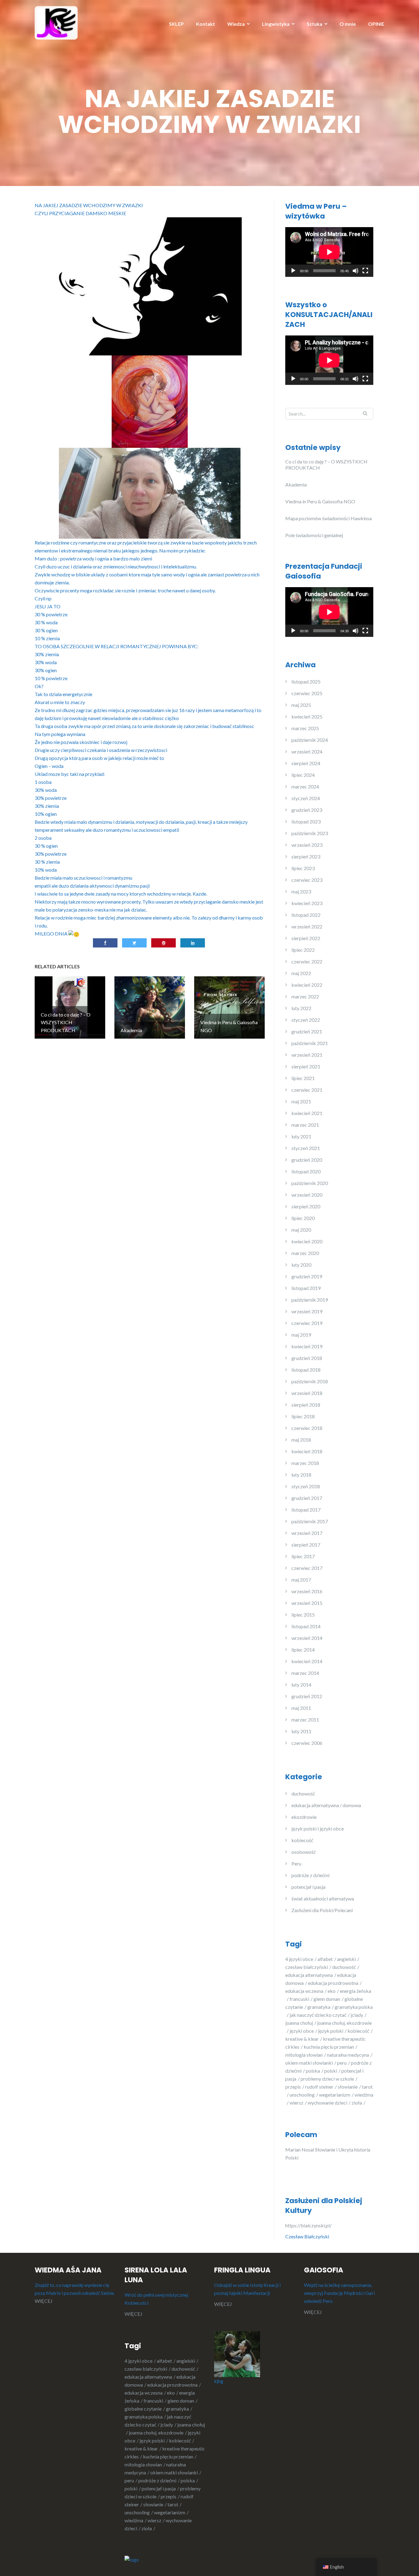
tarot (173, 2504)
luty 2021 (301, 1136)
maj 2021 (301, 1101)
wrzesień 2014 (307, 1638)
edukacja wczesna (304, 1991)
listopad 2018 (306, 1370)
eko (332, 1991)
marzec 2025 (305, 728)
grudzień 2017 (307, 1498)
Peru (296, 1863)
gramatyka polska (144, 2417)
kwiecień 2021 (307, 1113)
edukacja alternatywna (309, 1975)
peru (342, 2063)
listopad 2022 (306, 915)
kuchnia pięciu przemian (329, 2047)
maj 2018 (301, 1440)
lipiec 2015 (303, 1615)
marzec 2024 (305, 786)
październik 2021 (310, 1043)
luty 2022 (301, 1008)
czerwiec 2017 (307, 1568)
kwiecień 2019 (307, 1346)
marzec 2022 (305, 996)
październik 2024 (310, 740)
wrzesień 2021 (307, 1055)
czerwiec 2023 (307, 880)
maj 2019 (301, 1335)
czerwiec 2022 (307, 961)
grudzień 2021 (307, 1031)
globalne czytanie (143, 2409)
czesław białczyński (307, 1967)
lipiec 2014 (303, 1650)
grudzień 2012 (307, 1696)
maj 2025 (301, 705)
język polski (331, 2031)
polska (313, 2071)
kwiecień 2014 (307, 1661)
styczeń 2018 (306, 1486)
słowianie (348, 2087)
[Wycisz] (356, 271)
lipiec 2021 (303, 1078)
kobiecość (302, 1840)
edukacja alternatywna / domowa (326, 1805)
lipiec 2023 (303, 868)
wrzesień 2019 (307, 1311)
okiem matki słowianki (309, 2063)
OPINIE (376, 24)
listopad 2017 (306, 1510)
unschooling (302, 2095)
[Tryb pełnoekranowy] (365, 271)
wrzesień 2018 (307, 1393)
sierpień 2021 (306, 1066)
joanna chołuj (299, 2023)
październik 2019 (310, 1300)
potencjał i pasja (308, 1887)
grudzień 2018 (307, 1358)
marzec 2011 (305, 1720)
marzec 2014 (305, 1673)
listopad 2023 (306, 821)
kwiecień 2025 (307, 717)
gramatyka (319, 2007)
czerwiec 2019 (307, 1323)
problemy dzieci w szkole (327, 2079)
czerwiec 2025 (307, 693)
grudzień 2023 (307, 810)
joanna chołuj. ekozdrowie (156, 2433)
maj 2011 (301, 1708)
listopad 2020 (306, 1171)
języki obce (302, 2031)
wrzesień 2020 (307, 1195)
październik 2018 (310, 1381)
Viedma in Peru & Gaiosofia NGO (320, 501)
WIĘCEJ (44, 2301)
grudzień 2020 (307, 1160)
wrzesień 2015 (307, 1603)
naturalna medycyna (348, 2055)
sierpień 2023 (306, 856)
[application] (329, 252)
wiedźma (134, 2520)
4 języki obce (299, 1959)
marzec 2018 (305, 1463)
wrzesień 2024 (307, 751)
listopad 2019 (306, 1288)
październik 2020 (310, 1183)
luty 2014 (301, 1685)
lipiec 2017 (303, 1556)
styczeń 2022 (306, 1020)
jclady (357, 2015)
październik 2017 (310, 1521)
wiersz (296, 2103)
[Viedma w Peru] (56, 22)
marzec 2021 (305, 1125)
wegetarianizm (335, 2095)
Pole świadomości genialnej (314, 535)
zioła (357, 2103)
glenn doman (327, 1999)
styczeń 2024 (306, 798)
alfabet (325, 1959)
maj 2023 (301, 891)
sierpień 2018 (306, 1405)
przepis (293, 2087)
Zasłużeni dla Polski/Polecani (322, 1910)
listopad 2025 (306, 682)
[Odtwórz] (293, 271)
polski (331, 2071)
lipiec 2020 (303, 1218)
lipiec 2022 (303, 950)
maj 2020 (301, 1230)
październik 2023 (310, 833)
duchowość (303, 1794)
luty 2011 (301, 1731)
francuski (299, 1999)
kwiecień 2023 (307, 903)
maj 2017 (301, 1580)
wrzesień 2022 (307, 926)
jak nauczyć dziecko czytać (318, 2015)
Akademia (296, 484)
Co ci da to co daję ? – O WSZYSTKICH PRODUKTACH (326, 465)
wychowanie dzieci (327, 2103)
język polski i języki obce (318, 1828)
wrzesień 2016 (307, 1591)
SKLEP (176, 24)
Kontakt (206, 24)
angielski (346, 1959)
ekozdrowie (304, 1817)
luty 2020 (301, 1265)
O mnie (348, 24)
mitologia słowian (304, 2055)
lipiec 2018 (303, 1416)
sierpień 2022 (306, 938)
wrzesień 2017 (307, 1533)
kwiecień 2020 (307, 1241)
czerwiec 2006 (307, 1743)
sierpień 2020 (306, 1206)
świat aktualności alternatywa (323, 1898)
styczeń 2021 (306, 1148)
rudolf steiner (319, 2087)
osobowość (304, 1852)
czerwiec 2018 (307, 1428)
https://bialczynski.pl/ (309, 2225)
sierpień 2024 (306, 763)
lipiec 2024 (303, 775)
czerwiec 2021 (307, 1090)
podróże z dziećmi (310, 1875)
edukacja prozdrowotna (333, 1983)
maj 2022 (301, 973)
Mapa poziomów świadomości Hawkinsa (329, 518)
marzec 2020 (305, 1253)
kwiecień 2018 (307, 1451)
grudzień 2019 (307, 1276)
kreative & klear (302, 2039)
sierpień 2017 (306, 1545)
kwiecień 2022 (307, 985)
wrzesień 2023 (307, 845)
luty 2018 (301, 1475)
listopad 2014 (306, 1626)
